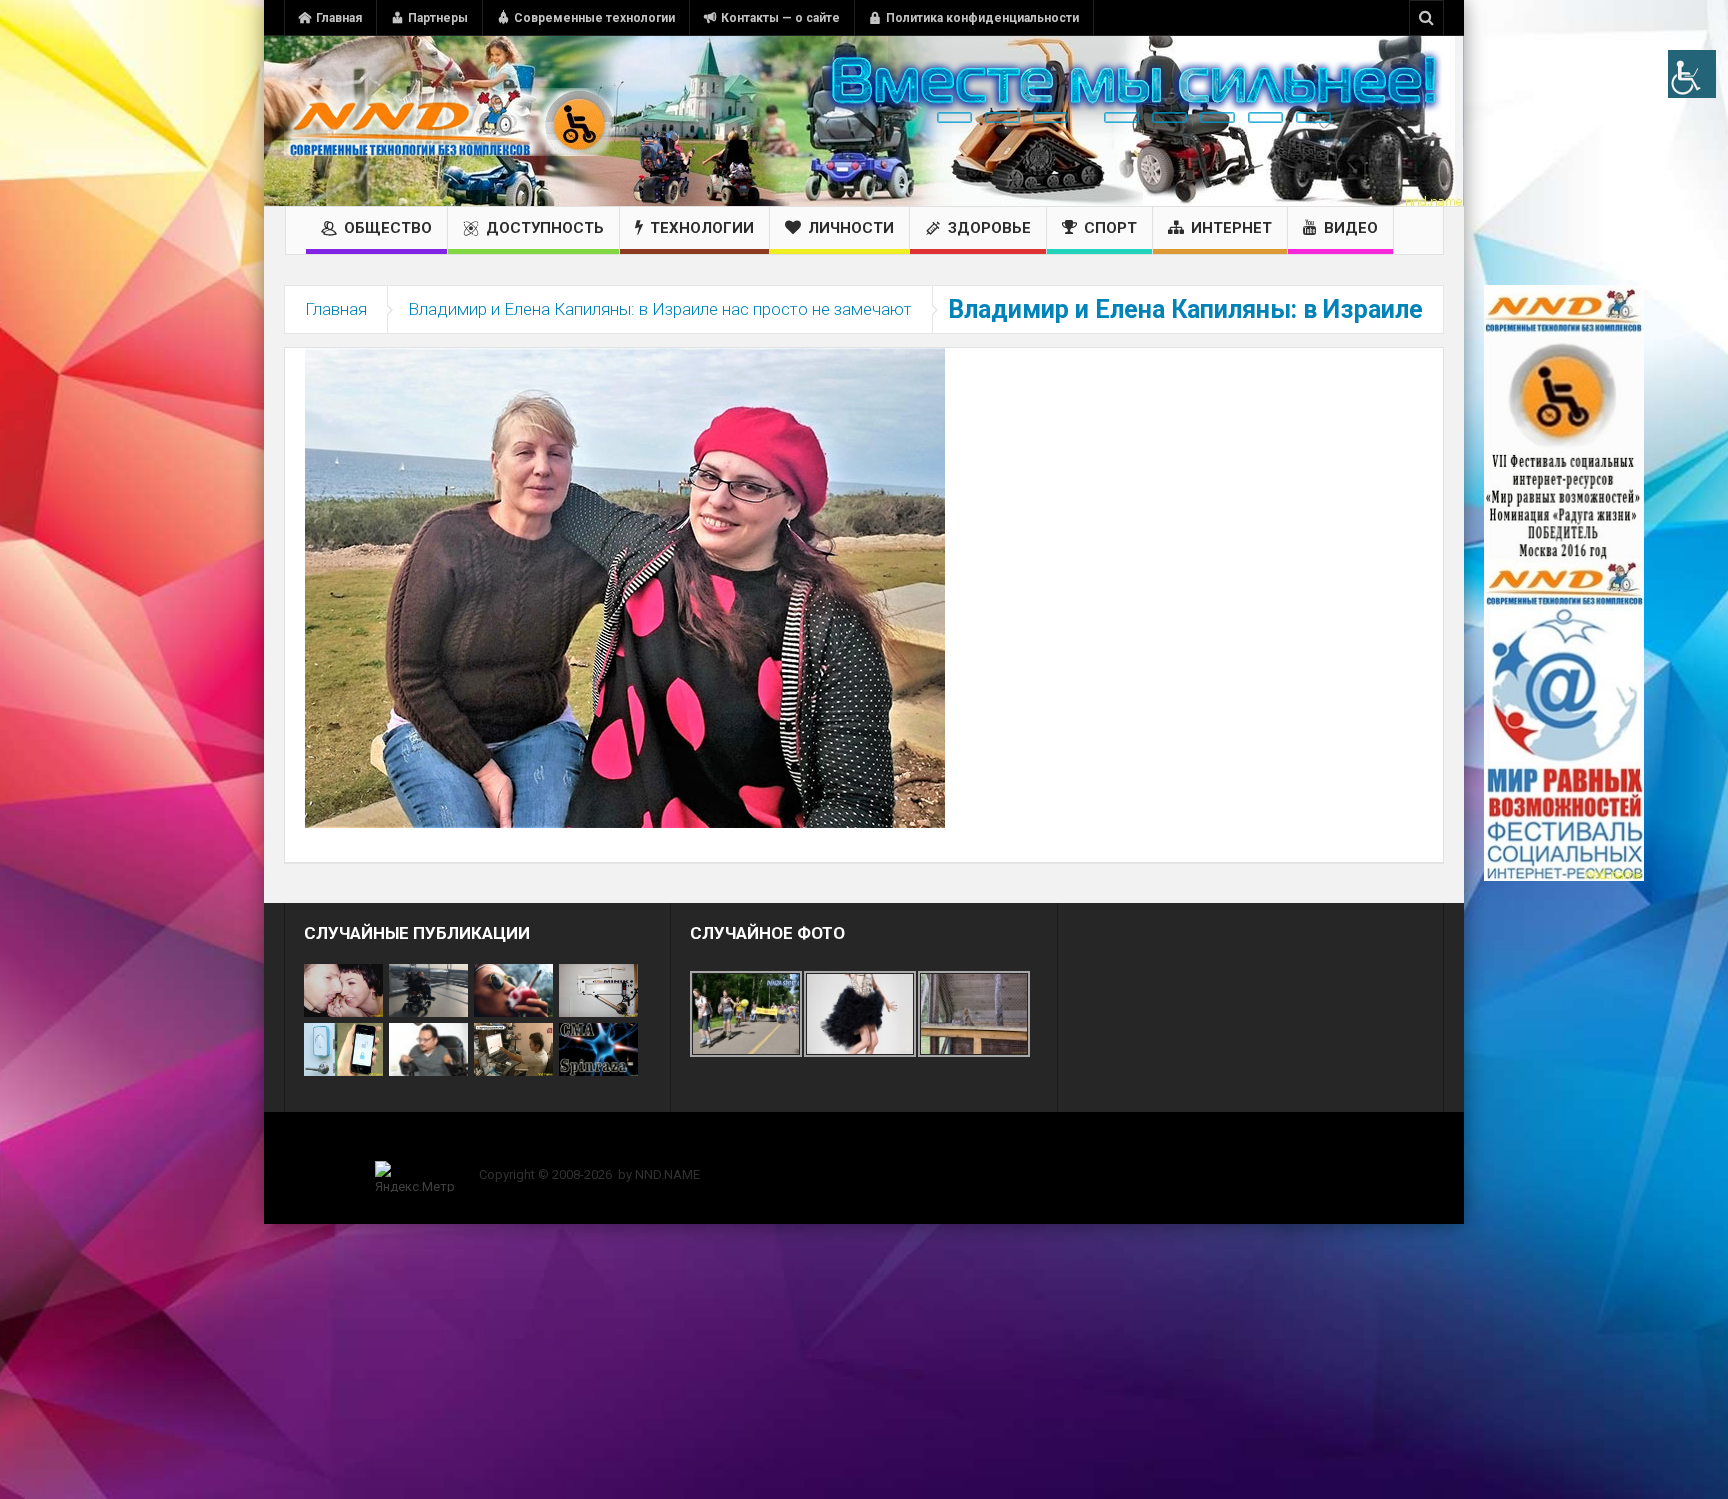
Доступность (545, 228)
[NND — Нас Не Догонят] (449, 121)
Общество (388, 228)
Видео (1351, 228)
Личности (851, 228)
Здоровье (989, 228)
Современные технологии (594, 18)
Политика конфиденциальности (982, 18)
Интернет (1231, 228)
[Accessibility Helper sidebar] (1692, 74)
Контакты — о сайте (780, 18)
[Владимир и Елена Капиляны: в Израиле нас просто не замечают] (625, 587)
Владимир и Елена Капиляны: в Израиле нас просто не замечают (660, 309)
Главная (339, 18)
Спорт (1110, 228)
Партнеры (438, 18)
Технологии (702, 228)
